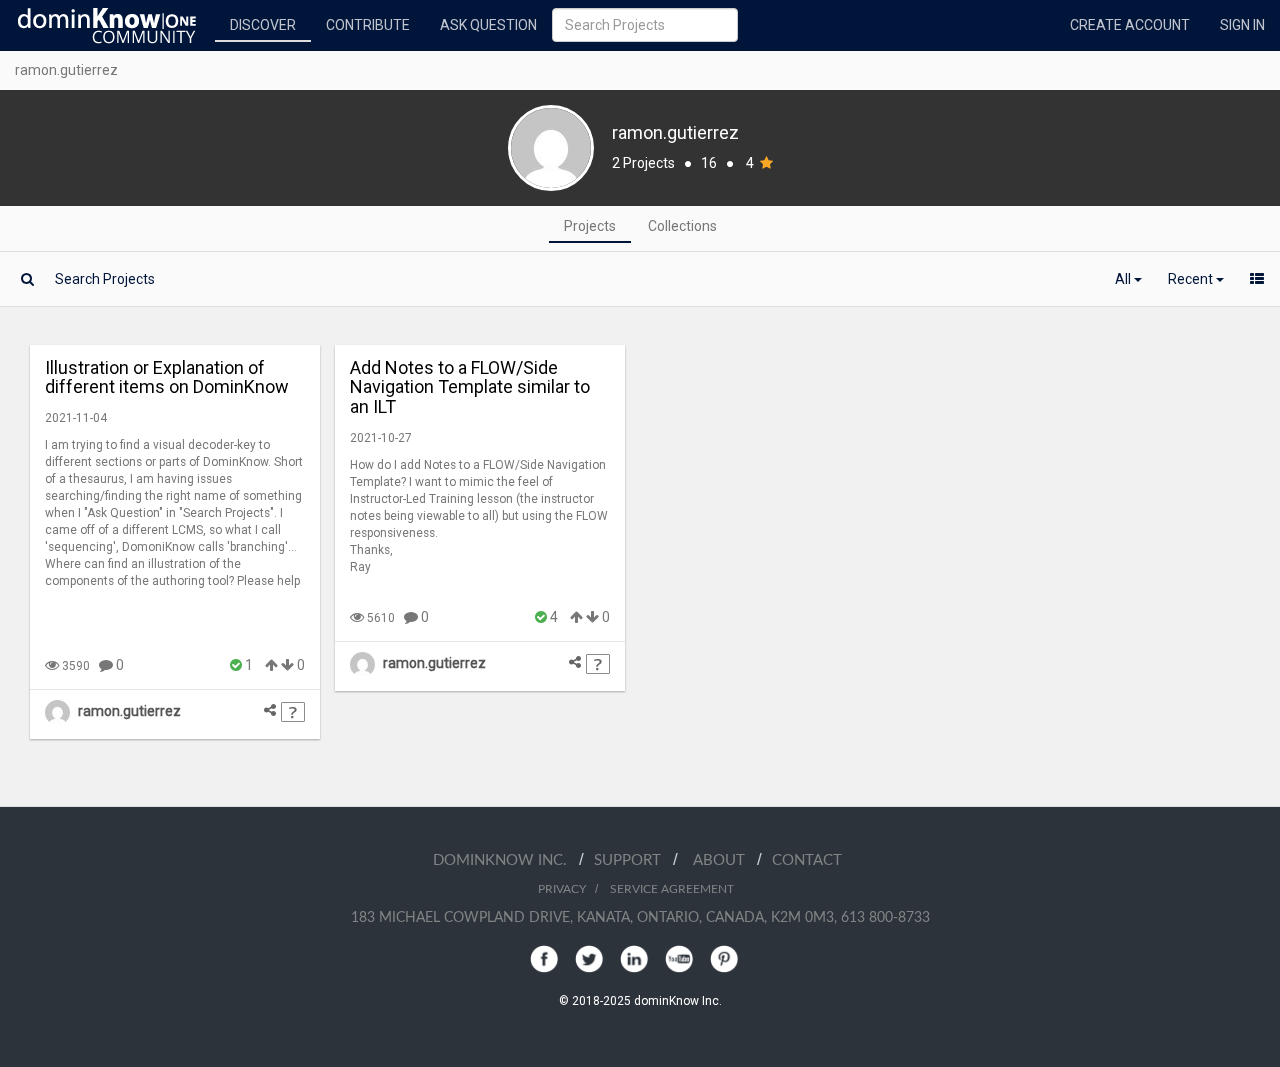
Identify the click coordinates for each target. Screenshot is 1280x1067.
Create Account (1130, 25)
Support (633, 860)
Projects (590, 226)
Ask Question (488, 25)
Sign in (1242, 25)
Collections (682, 226)
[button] (1128, 279)
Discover (263, 25)
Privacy (562, 889)
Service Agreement (672, 889)
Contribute (368, 25)
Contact (807, 860)
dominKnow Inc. (506, 860)
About (725, 860)
